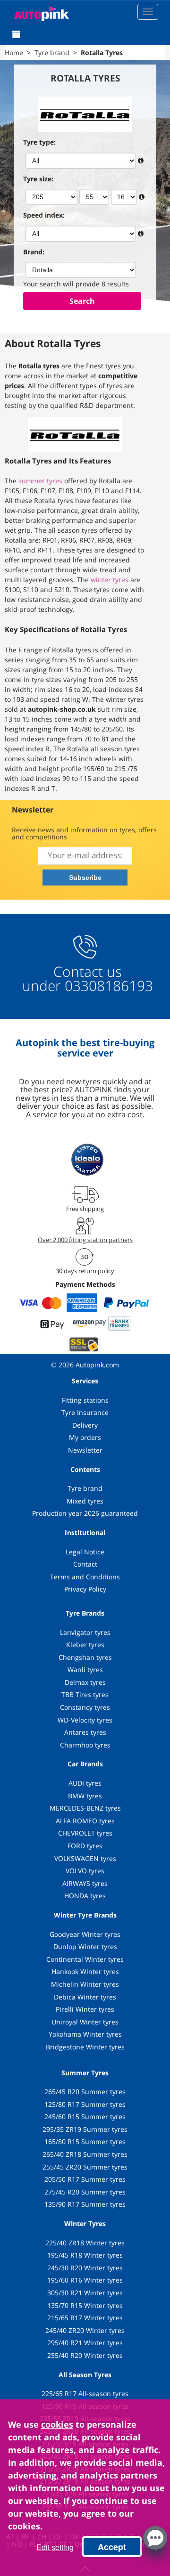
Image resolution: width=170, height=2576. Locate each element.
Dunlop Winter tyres (85, 1946)
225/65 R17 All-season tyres (85, 2393)
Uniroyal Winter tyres (85, 2022)
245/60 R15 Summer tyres (85, 2117)
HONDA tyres (85, 1896)
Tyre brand (85, 1488)
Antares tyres (85, 1732)
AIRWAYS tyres (85, 1883)
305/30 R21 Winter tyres (85, 2293)
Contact (85, 1564)
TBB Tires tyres (85, 1694)
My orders (85, 1437)
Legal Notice (85, 1552)
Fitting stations (85, 1400)
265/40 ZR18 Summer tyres (85, 2154)
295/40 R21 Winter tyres (85, 2343)
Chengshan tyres (85, 1657)
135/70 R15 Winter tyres (85, 2305)
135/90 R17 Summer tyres (85, 2204)
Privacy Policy (85, 1589)
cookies (57, 2424)
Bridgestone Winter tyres (85, 2047)
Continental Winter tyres (85, 1959)
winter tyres (110, 580)
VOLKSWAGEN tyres (85, 1858)
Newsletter (85, 1450)
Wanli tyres (85, 1670)
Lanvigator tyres (85, 1632)
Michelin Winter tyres (85, 1984)
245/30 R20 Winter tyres (85, 2268)
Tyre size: (38, 179)
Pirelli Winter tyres (85, 2009)
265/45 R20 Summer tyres (85, 2092)
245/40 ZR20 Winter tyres (85, 2330)
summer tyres (40, 481)
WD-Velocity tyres (85, 1720)
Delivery (85, 1425)
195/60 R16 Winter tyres (85, 2280)
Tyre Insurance (85, 1412)
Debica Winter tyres (85, 1997)
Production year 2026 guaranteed (85, 1513)
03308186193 (107, 986)
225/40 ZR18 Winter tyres (85, 2243)
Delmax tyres (85, 1682)
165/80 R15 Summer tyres (85, 2141)
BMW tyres (85, 1796)
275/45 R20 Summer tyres (85, 2192)
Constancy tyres (85, 1707)
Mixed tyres (85, 1501)
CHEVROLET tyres (85, 1833)
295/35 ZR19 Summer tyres (85, 2129)
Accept (112, 2547)
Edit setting (55, 2547)
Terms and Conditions (85, 1577)
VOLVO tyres (85, 1871)
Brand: (34, 252)
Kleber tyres (85, 1645)
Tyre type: (39, 142)
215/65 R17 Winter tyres (85, 2318)
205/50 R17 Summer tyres (85, 2179)
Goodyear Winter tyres (85, 1934)
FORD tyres (85, 1846)
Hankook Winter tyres (85, 1971)
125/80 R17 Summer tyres (85, 2104)
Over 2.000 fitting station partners (85, 1240)
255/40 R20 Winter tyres (85, 2355)
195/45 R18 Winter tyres (85, 2255)
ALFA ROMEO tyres (85, 1821)
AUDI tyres (85, 1783)
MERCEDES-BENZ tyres (85, 1808)
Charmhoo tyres (85, 1745)
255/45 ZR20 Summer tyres (85, 2167)
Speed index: (44, 215)
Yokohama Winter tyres (85, 2034)
